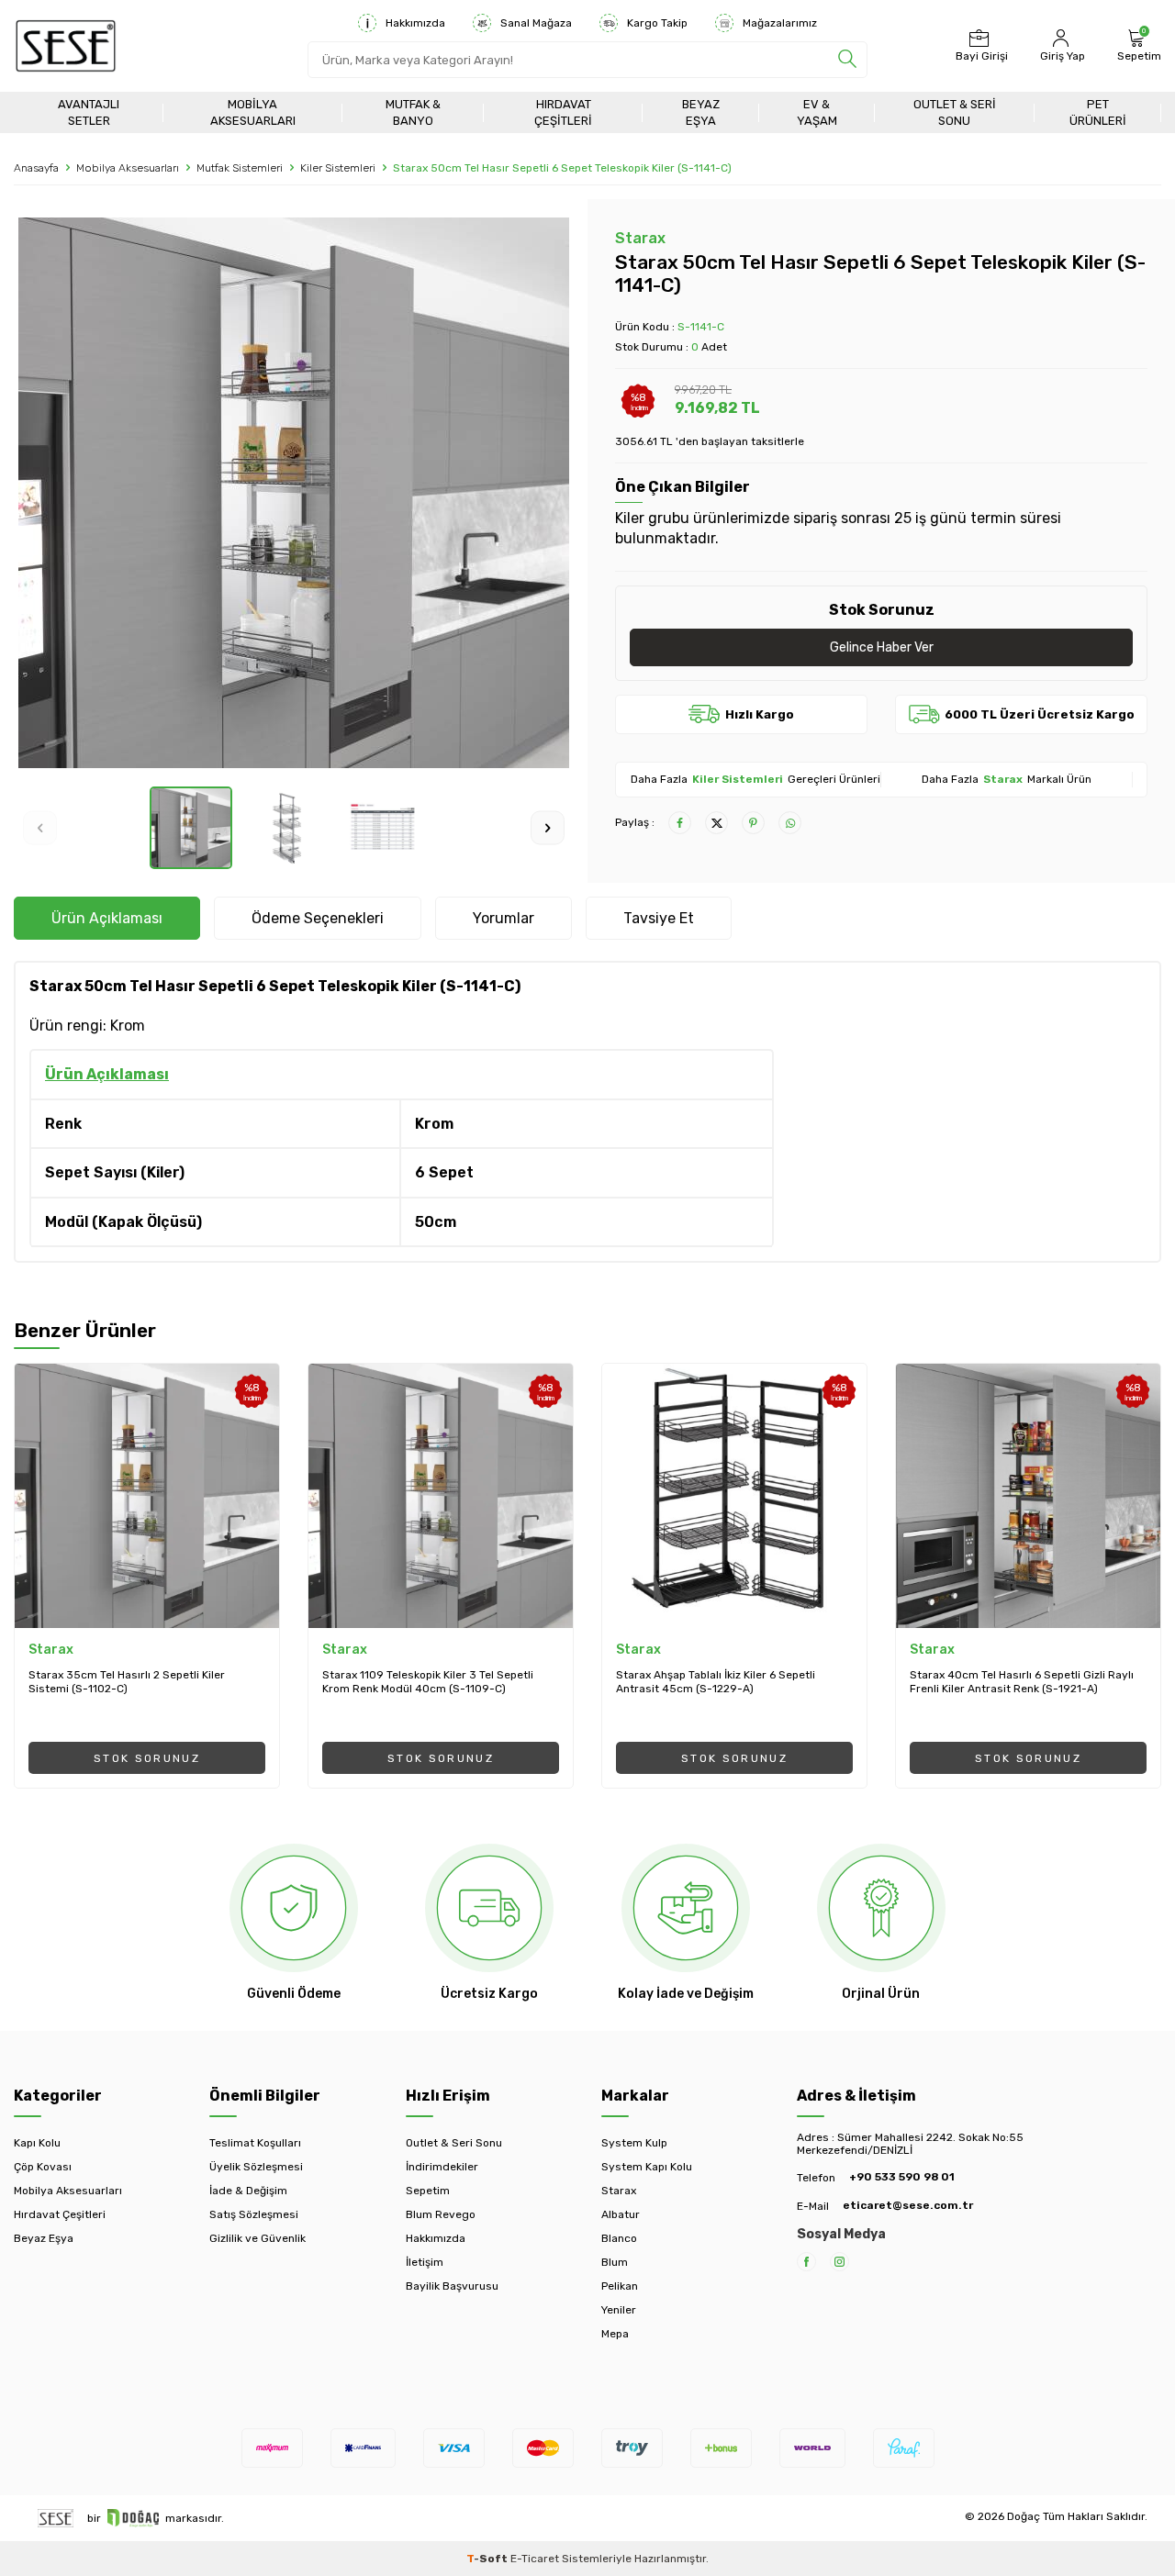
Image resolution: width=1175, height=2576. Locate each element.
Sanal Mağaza (536, 23)
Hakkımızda (415, 23)
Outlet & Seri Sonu (955, 112)
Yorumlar (504, 918)
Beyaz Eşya (701, 112)
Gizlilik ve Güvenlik (257, 2238)
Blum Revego (441, 2214)
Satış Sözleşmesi (254, 2214)
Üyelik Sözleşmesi (256, 2167)
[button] (40, 827)
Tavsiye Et (659, 918)
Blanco (619, 2238)
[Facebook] (806, 2262)
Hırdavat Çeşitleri (563, 112)
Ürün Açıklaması (107, 918)
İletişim (425, 2262)
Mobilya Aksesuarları (253, 112)
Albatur (621, 2214)
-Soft (488, 2559)
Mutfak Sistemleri (240, 168)
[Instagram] (839, 2262)
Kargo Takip (657, 23)
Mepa (615, 2334)
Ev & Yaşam (817, 112)
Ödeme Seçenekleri (318, 918)
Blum (615, 2262)
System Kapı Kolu (647, 2167)
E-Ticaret (535, 2559)
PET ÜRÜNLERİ (1098, 112)
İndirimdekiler (442, 2167)
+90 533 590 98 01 (902, 2177)
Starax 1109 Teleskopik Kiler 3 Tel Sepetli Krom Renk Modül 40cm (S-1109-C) (428, 1682)
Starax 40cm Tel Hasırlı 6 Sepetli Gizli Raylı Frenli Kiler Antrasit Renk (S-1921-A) (1022, 1682)
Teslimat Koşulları (255, 2143)
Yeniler (619, 2310)
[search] (847, 60)
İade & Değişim (248, 2191)
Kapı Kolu (37, 2143)
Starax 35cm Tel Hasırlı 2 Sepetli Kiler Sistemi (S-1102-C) (127, 1682)
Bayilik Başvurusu (452, 2286)
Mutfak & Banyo (413, 112)
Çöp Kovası (43, 2167)
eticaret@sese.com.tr (908, 2205)
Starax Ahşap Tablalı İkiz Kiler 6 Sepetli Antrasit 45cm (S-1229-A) (716, 1682)
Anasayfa (36, 168)
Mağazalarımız (780, 23)
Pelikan (620, 2286)
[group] (294, 493)
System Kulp (634, 2143)
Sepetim (428, 2191)
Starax (640, 238)
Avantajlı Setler (89, 112)
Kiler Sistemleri (338, 168)
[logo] (66, 46)
